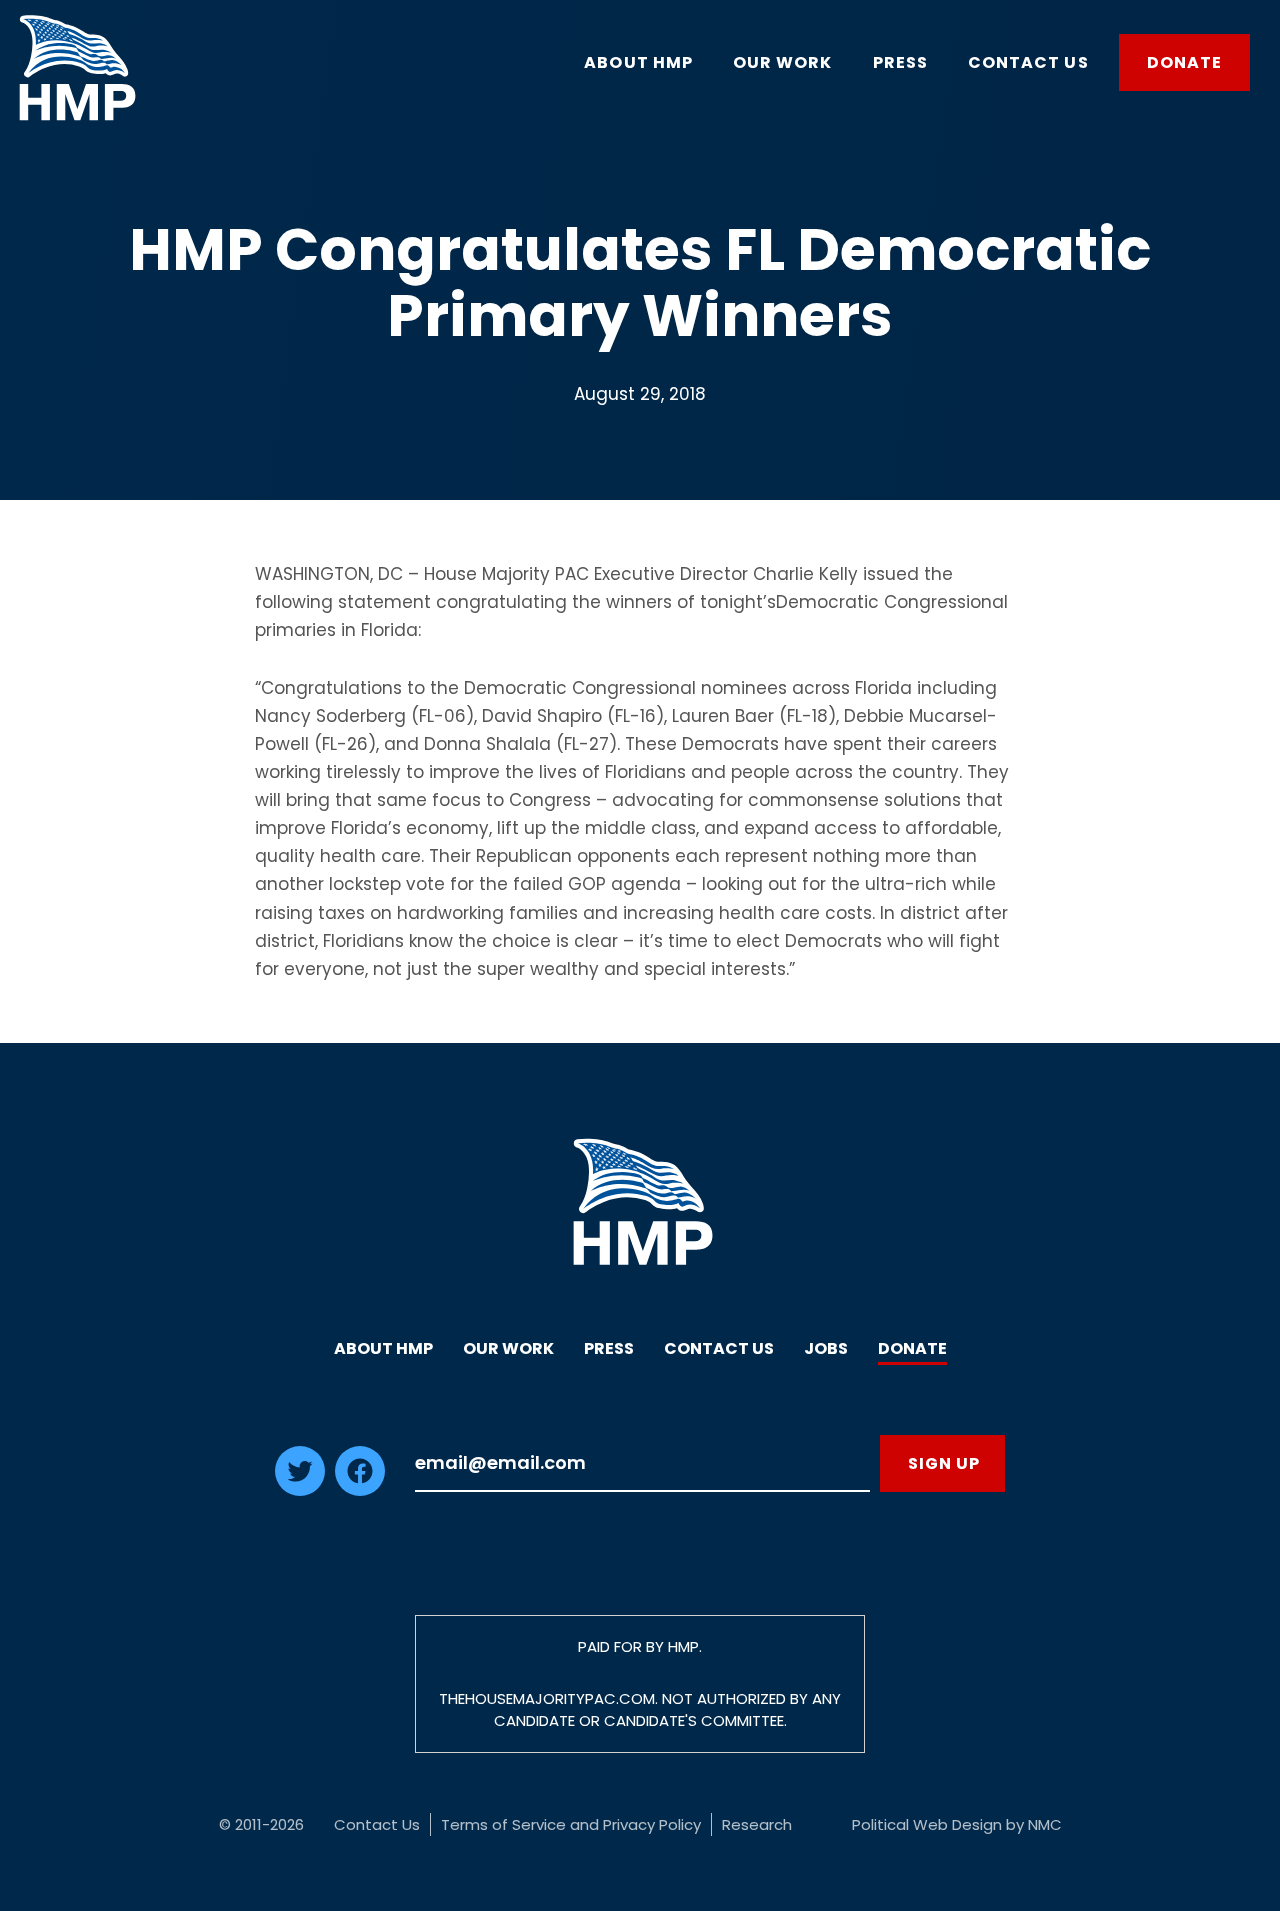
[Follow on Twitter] (300, 1490)
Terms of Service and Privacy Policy (571, 1824)
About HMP (383, 1348)
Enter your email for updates (642, 1463)
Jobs (826, 1348)
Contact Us (719, 1348)
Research (757, 1824)
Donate (912, 1348)
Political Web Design (927, 1824)
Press (609, 1348)
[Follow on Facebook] (360, 1490)
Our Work (508, 1348)
